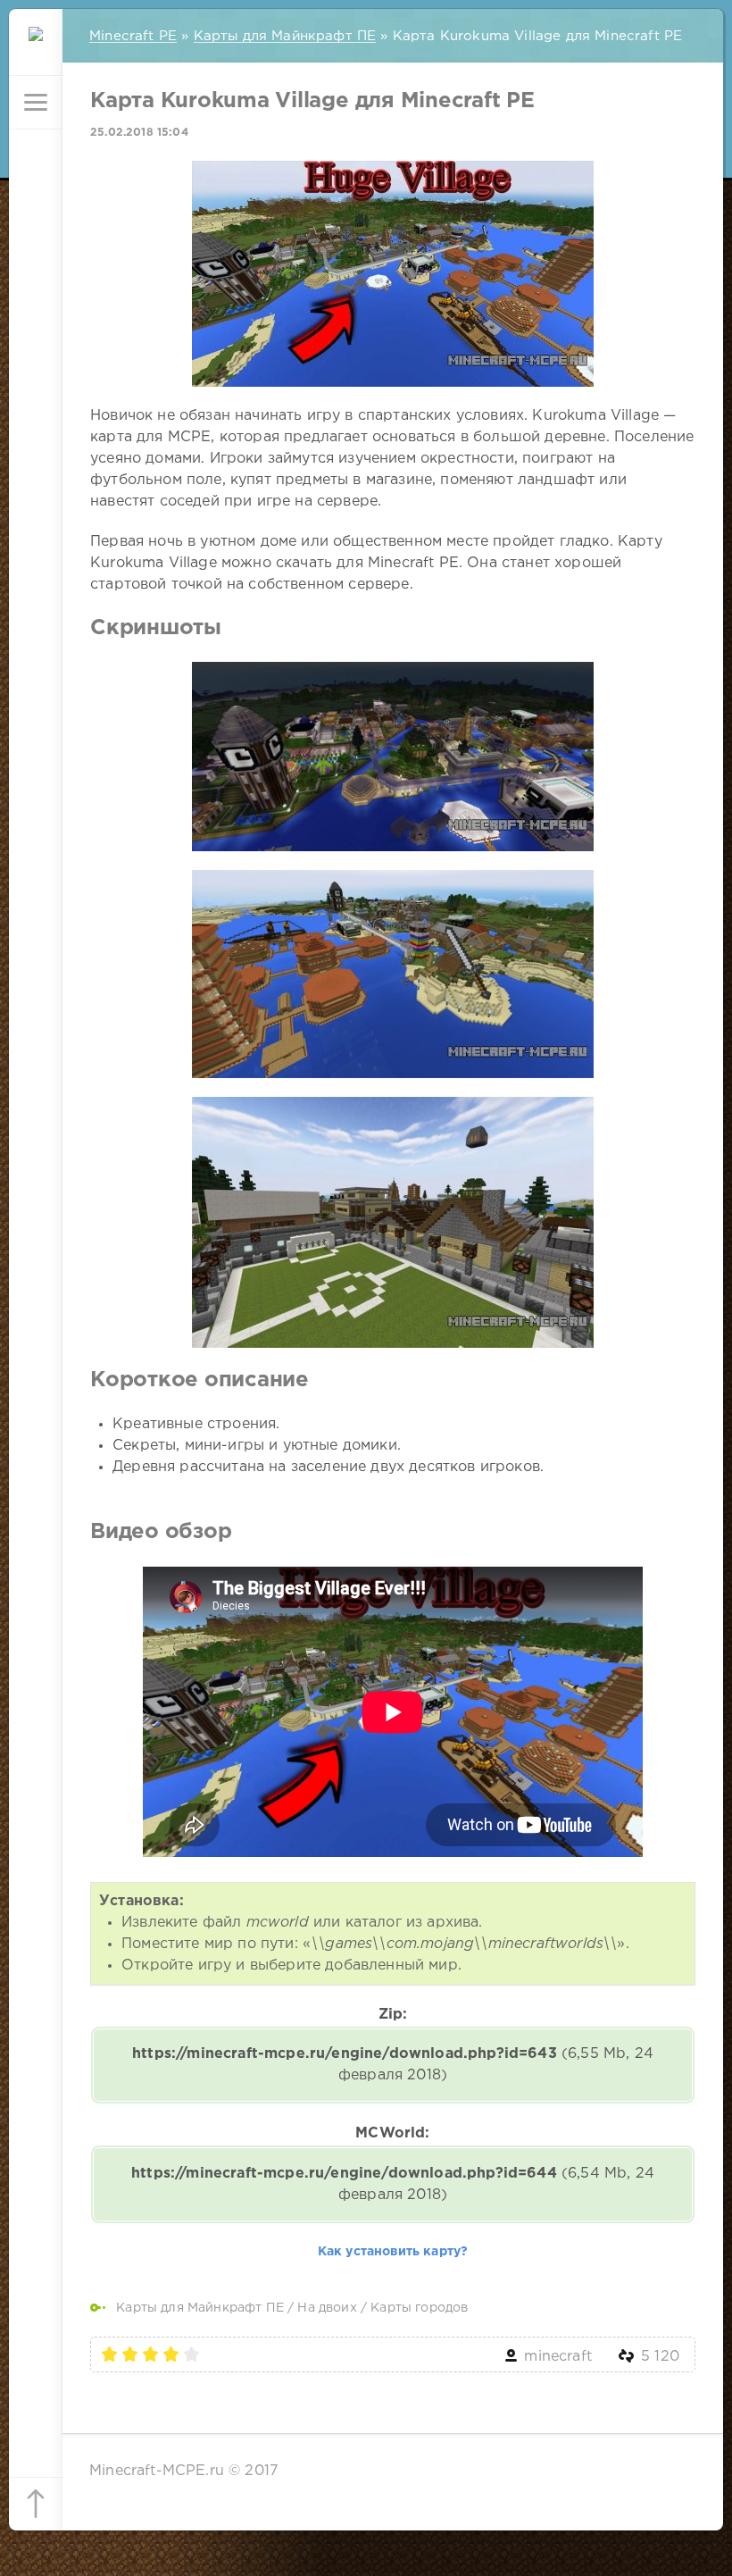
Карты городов (419, 2308)
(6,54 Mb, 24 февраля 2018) (393, 2184)
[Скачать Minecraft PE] (36, 49)
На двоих (327, 2308)
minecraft (558, 2357)
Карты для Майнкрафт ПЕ (200, 2308)
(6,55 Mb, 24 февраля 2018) (393, 2065)
